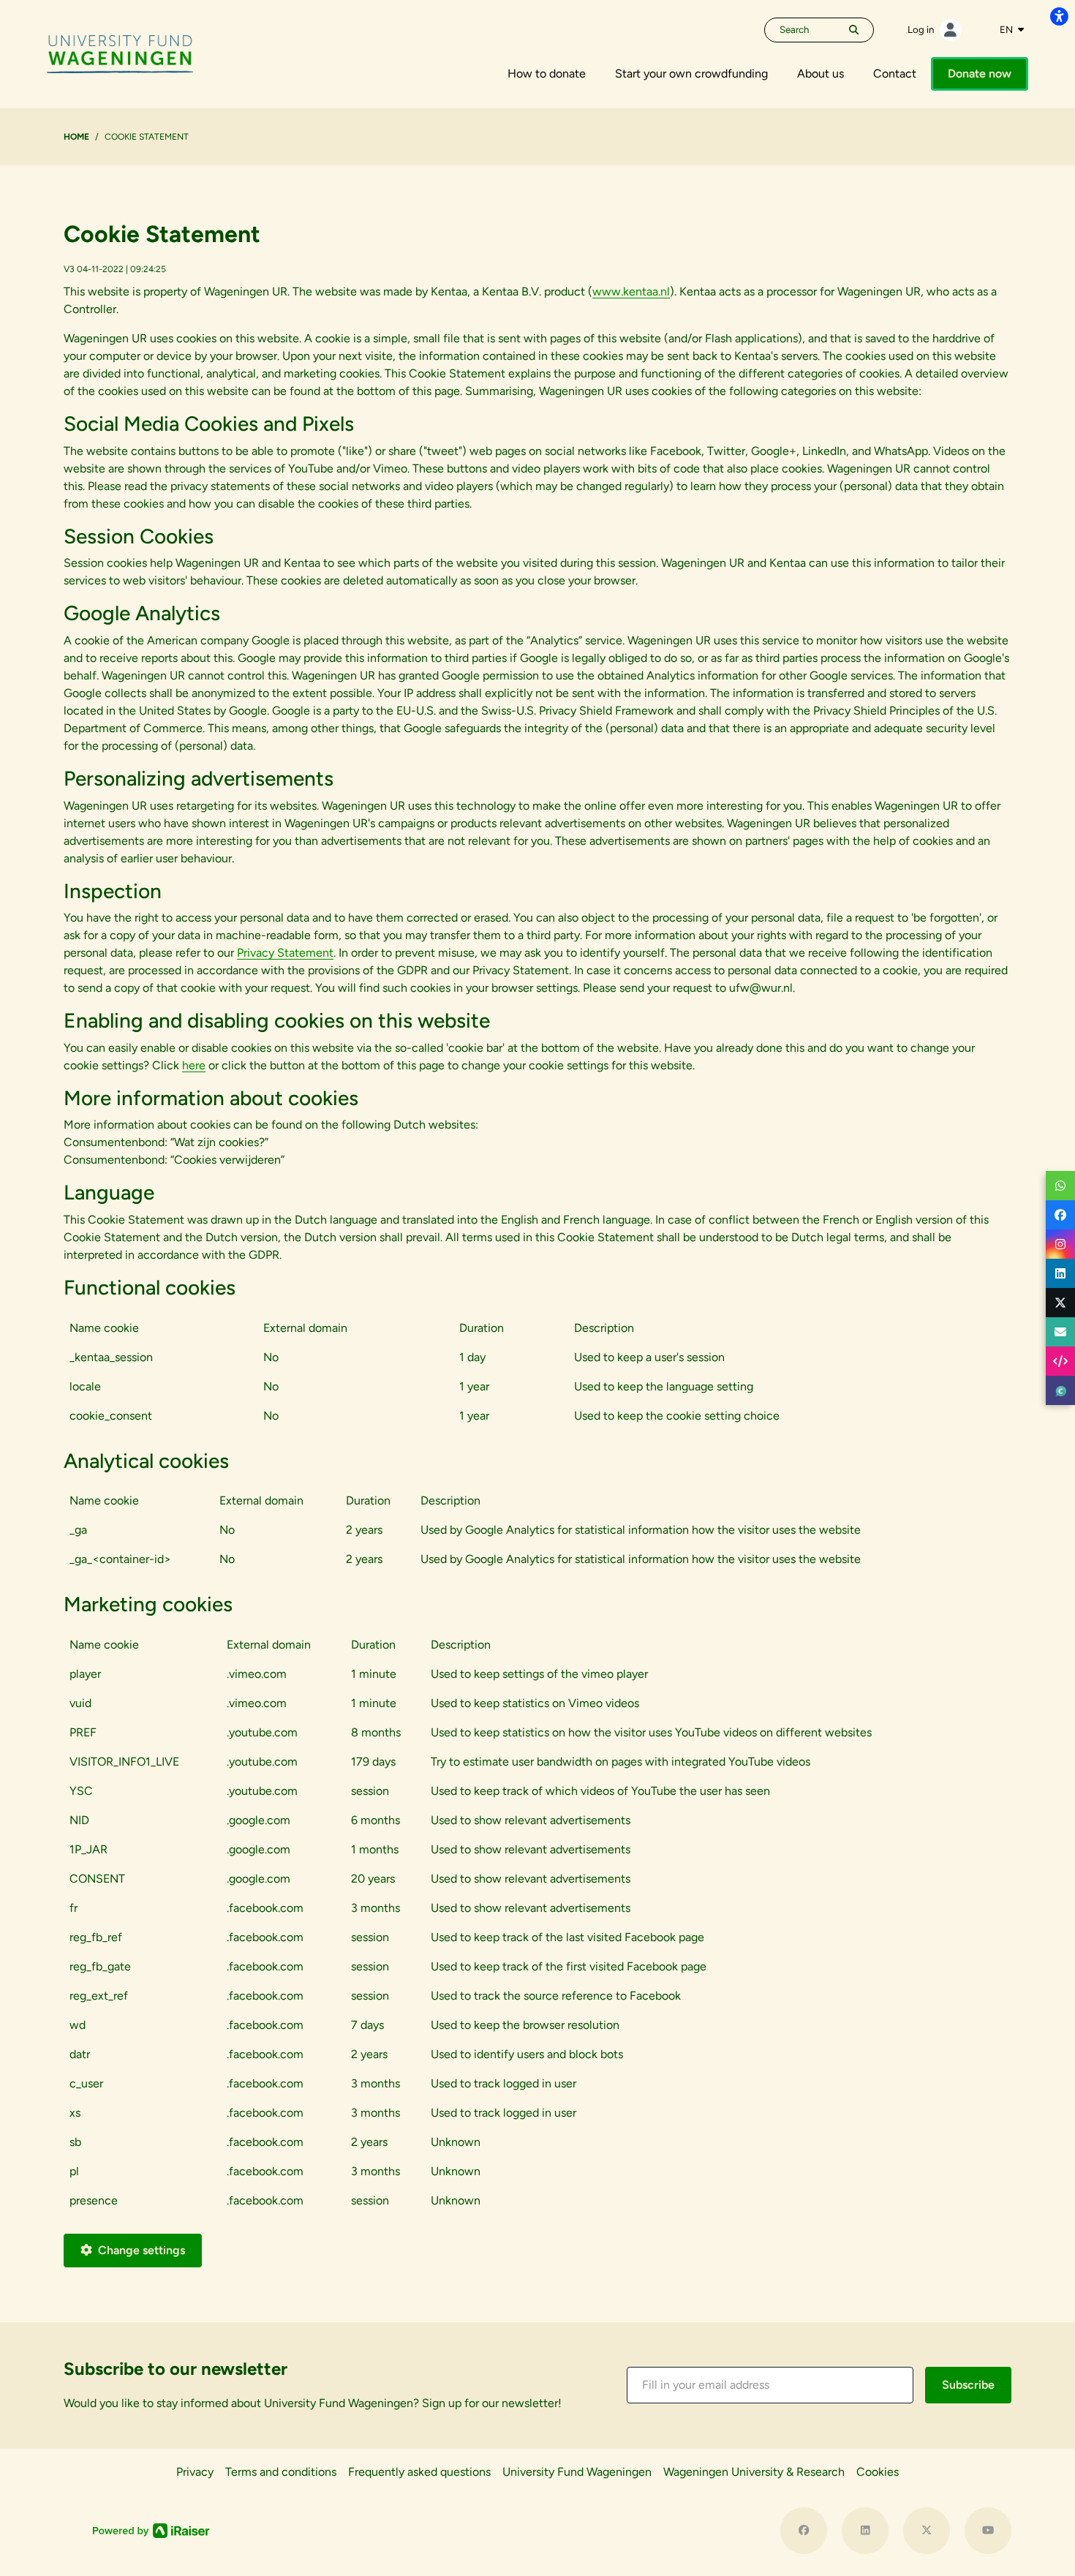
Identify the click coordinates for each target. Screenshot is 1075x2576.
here (194, 1065)
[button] (770, 2385)
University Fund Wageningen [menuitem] (577, 2472)
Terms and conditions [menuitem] (281, 2472)
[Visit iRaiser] (151, 2530)
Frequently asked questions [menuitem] (419, 2472)
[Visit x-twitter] (927, 2531)
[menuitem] (547, 74)
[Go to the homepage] (120, 53)
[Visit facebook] (804, 2531)
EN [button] (1007, 29)
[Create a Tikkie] (1060, 1390)
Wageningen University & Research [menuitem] (754, 2472)
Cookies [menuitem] (878, 2472)
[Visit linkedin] (865, 2531)
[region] (537, 1378)
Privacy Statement (285, 953)
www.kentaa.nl (631, 291)
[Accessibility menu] (1059, 16)
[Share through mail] (1060, 1332)
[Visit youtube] (988, 2531)
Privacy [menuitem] (195, 2472)
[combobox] (1012, 30)
